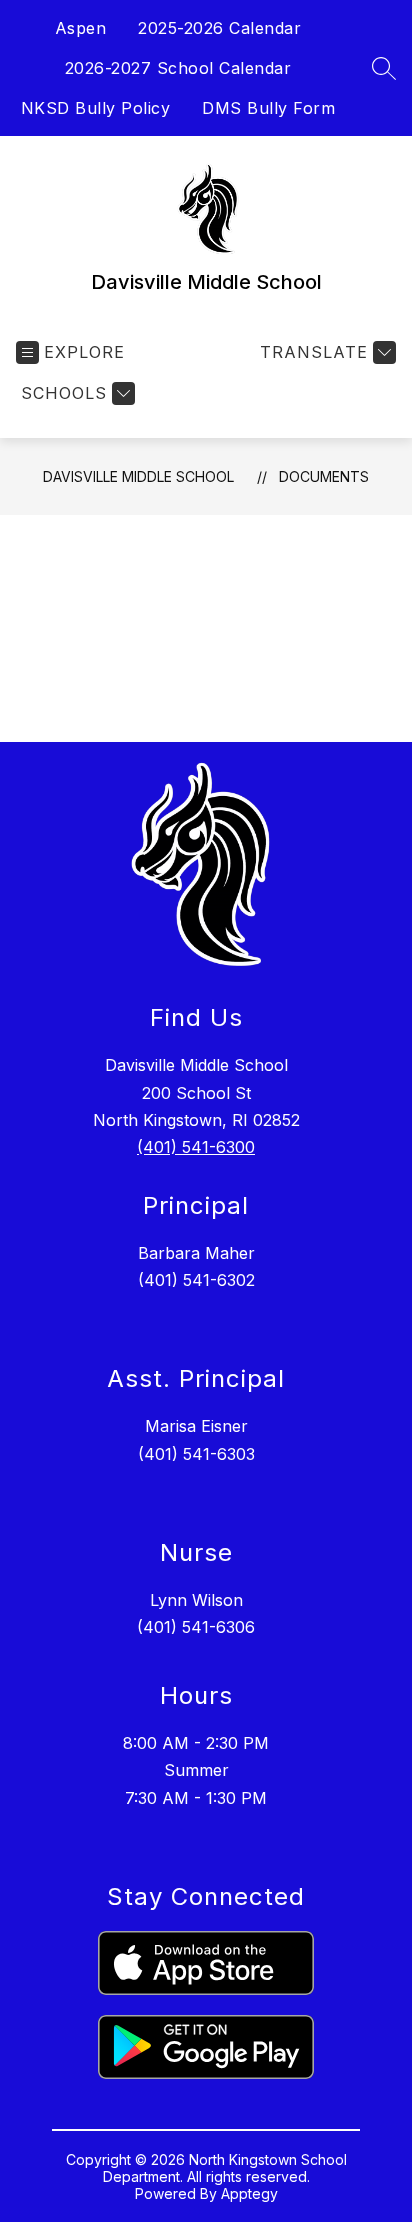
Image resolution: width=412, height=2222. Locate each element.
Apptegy (249, 2193)
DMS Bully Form (268, 108)
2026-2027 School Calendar (178, 68)
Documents (324, 476)
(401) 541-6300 (196, 1147)
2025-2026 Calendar (219, 28)
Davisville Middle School (138, 476)
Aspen (81, 28)
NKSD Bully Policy (96, 108)
